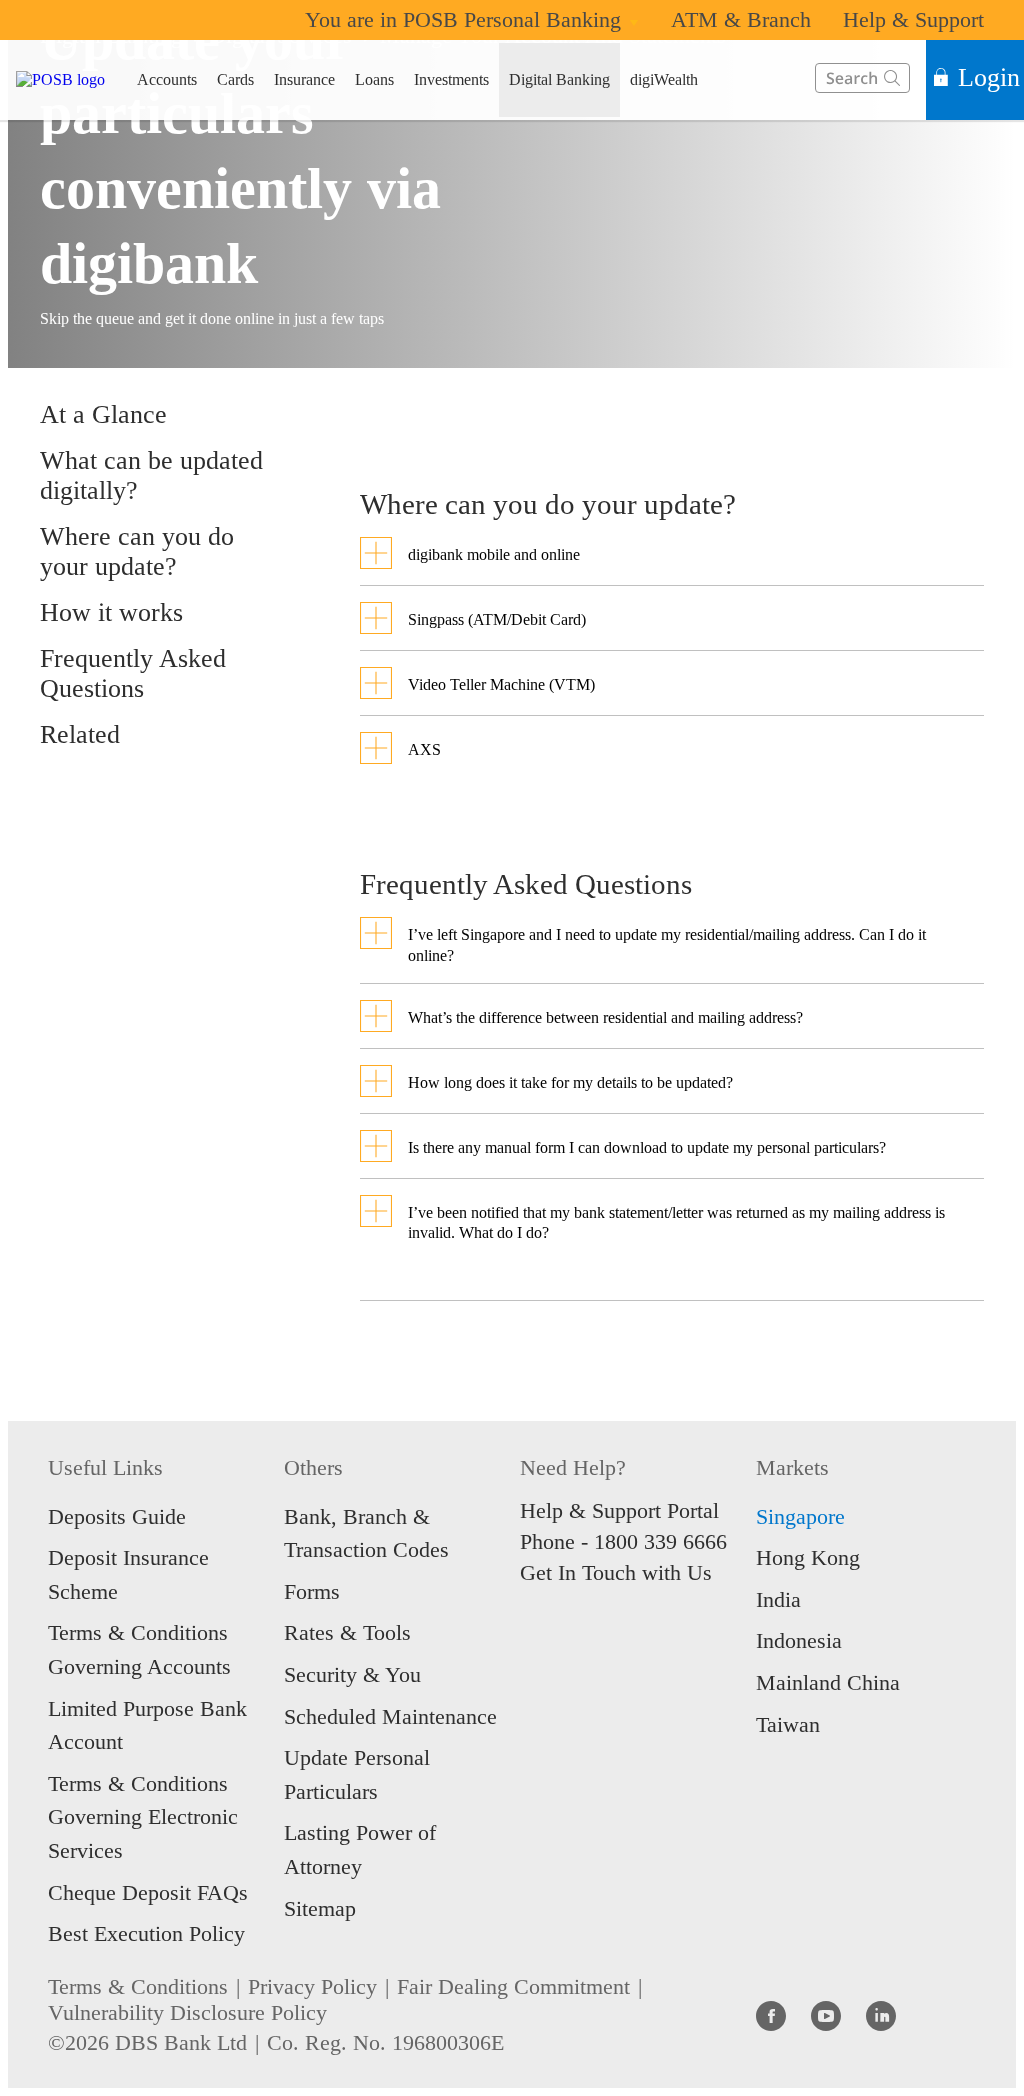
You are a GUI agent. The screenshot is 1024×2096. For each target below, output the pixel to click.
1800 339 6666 (660, 1541)
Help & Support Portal (619, 1510)
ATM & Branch (741, 19)
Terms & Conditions (138, 1986)
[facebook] (771, 2015)
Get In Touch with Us (616, 1572)
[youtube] (826, 2015)
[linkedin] (881, 2015)
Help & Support (913, 19)
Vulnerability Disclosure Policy (187, 2012)
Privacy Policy (312, 1986)
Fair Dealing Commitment (513, 1986)
